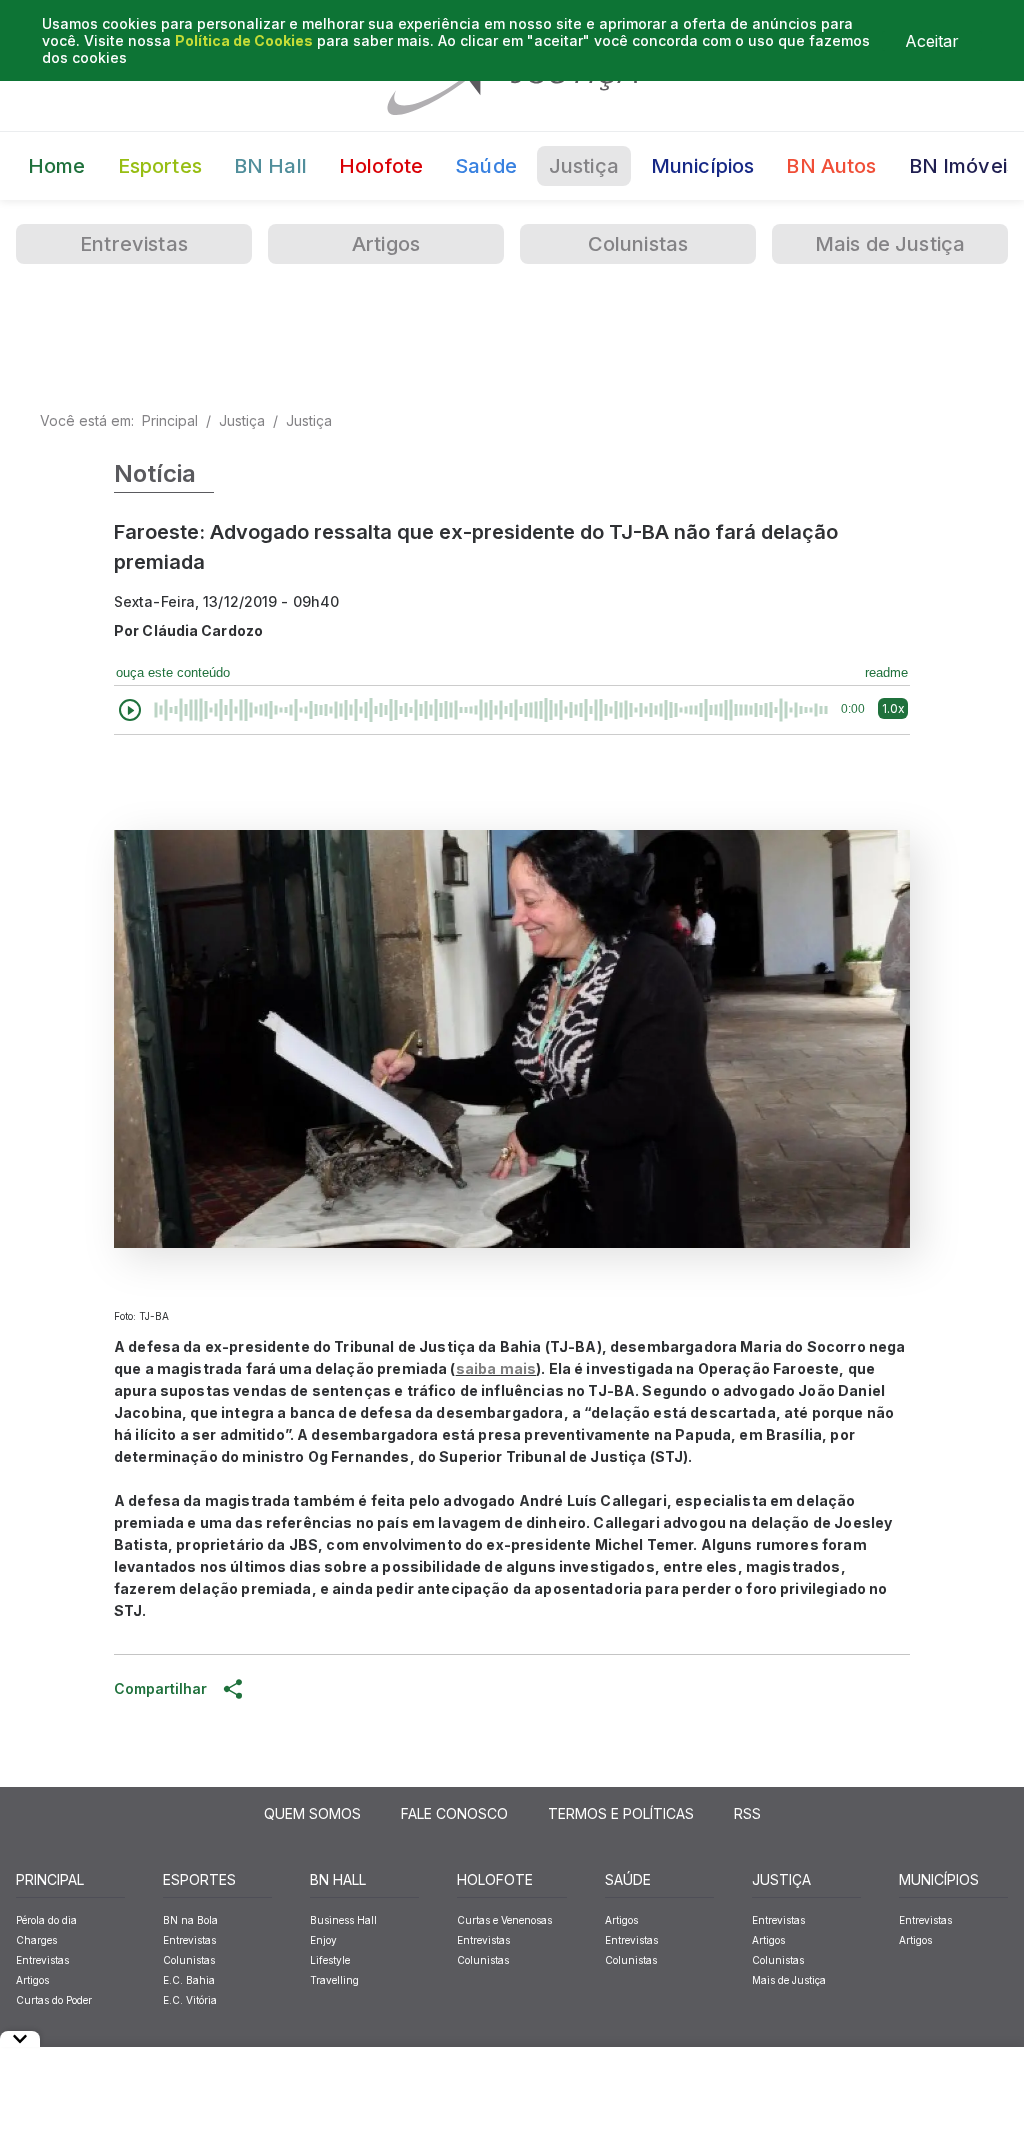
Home (57, 166)
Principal (170, 420)
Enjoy (323, 1940)
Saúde (486, 166)
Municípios (703, 166)
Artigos (386, 244)
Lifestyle (330, 1960)
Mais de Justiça (890, 244)
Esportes (160, 166)
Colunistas (638, 244)
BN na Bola (190, 1920)
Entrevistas (134, 244)
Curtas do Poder (54, 2000)
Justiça (584, 166)
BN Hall (270, 166)
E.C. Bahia (189, 1980)
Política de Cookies (244, 40)
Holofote (381, 166)
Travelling (334, 1980)
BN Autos (831, 166)
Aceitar (932, 41)
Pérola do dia (46, 1920)
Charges (36, 1940)
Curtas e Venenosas (504, 1920)
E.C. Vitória (190, 2000)
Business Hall (343, 1920)
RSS (747, 1813)
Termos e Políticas (621, 1813)
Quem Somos (312, 1813)
